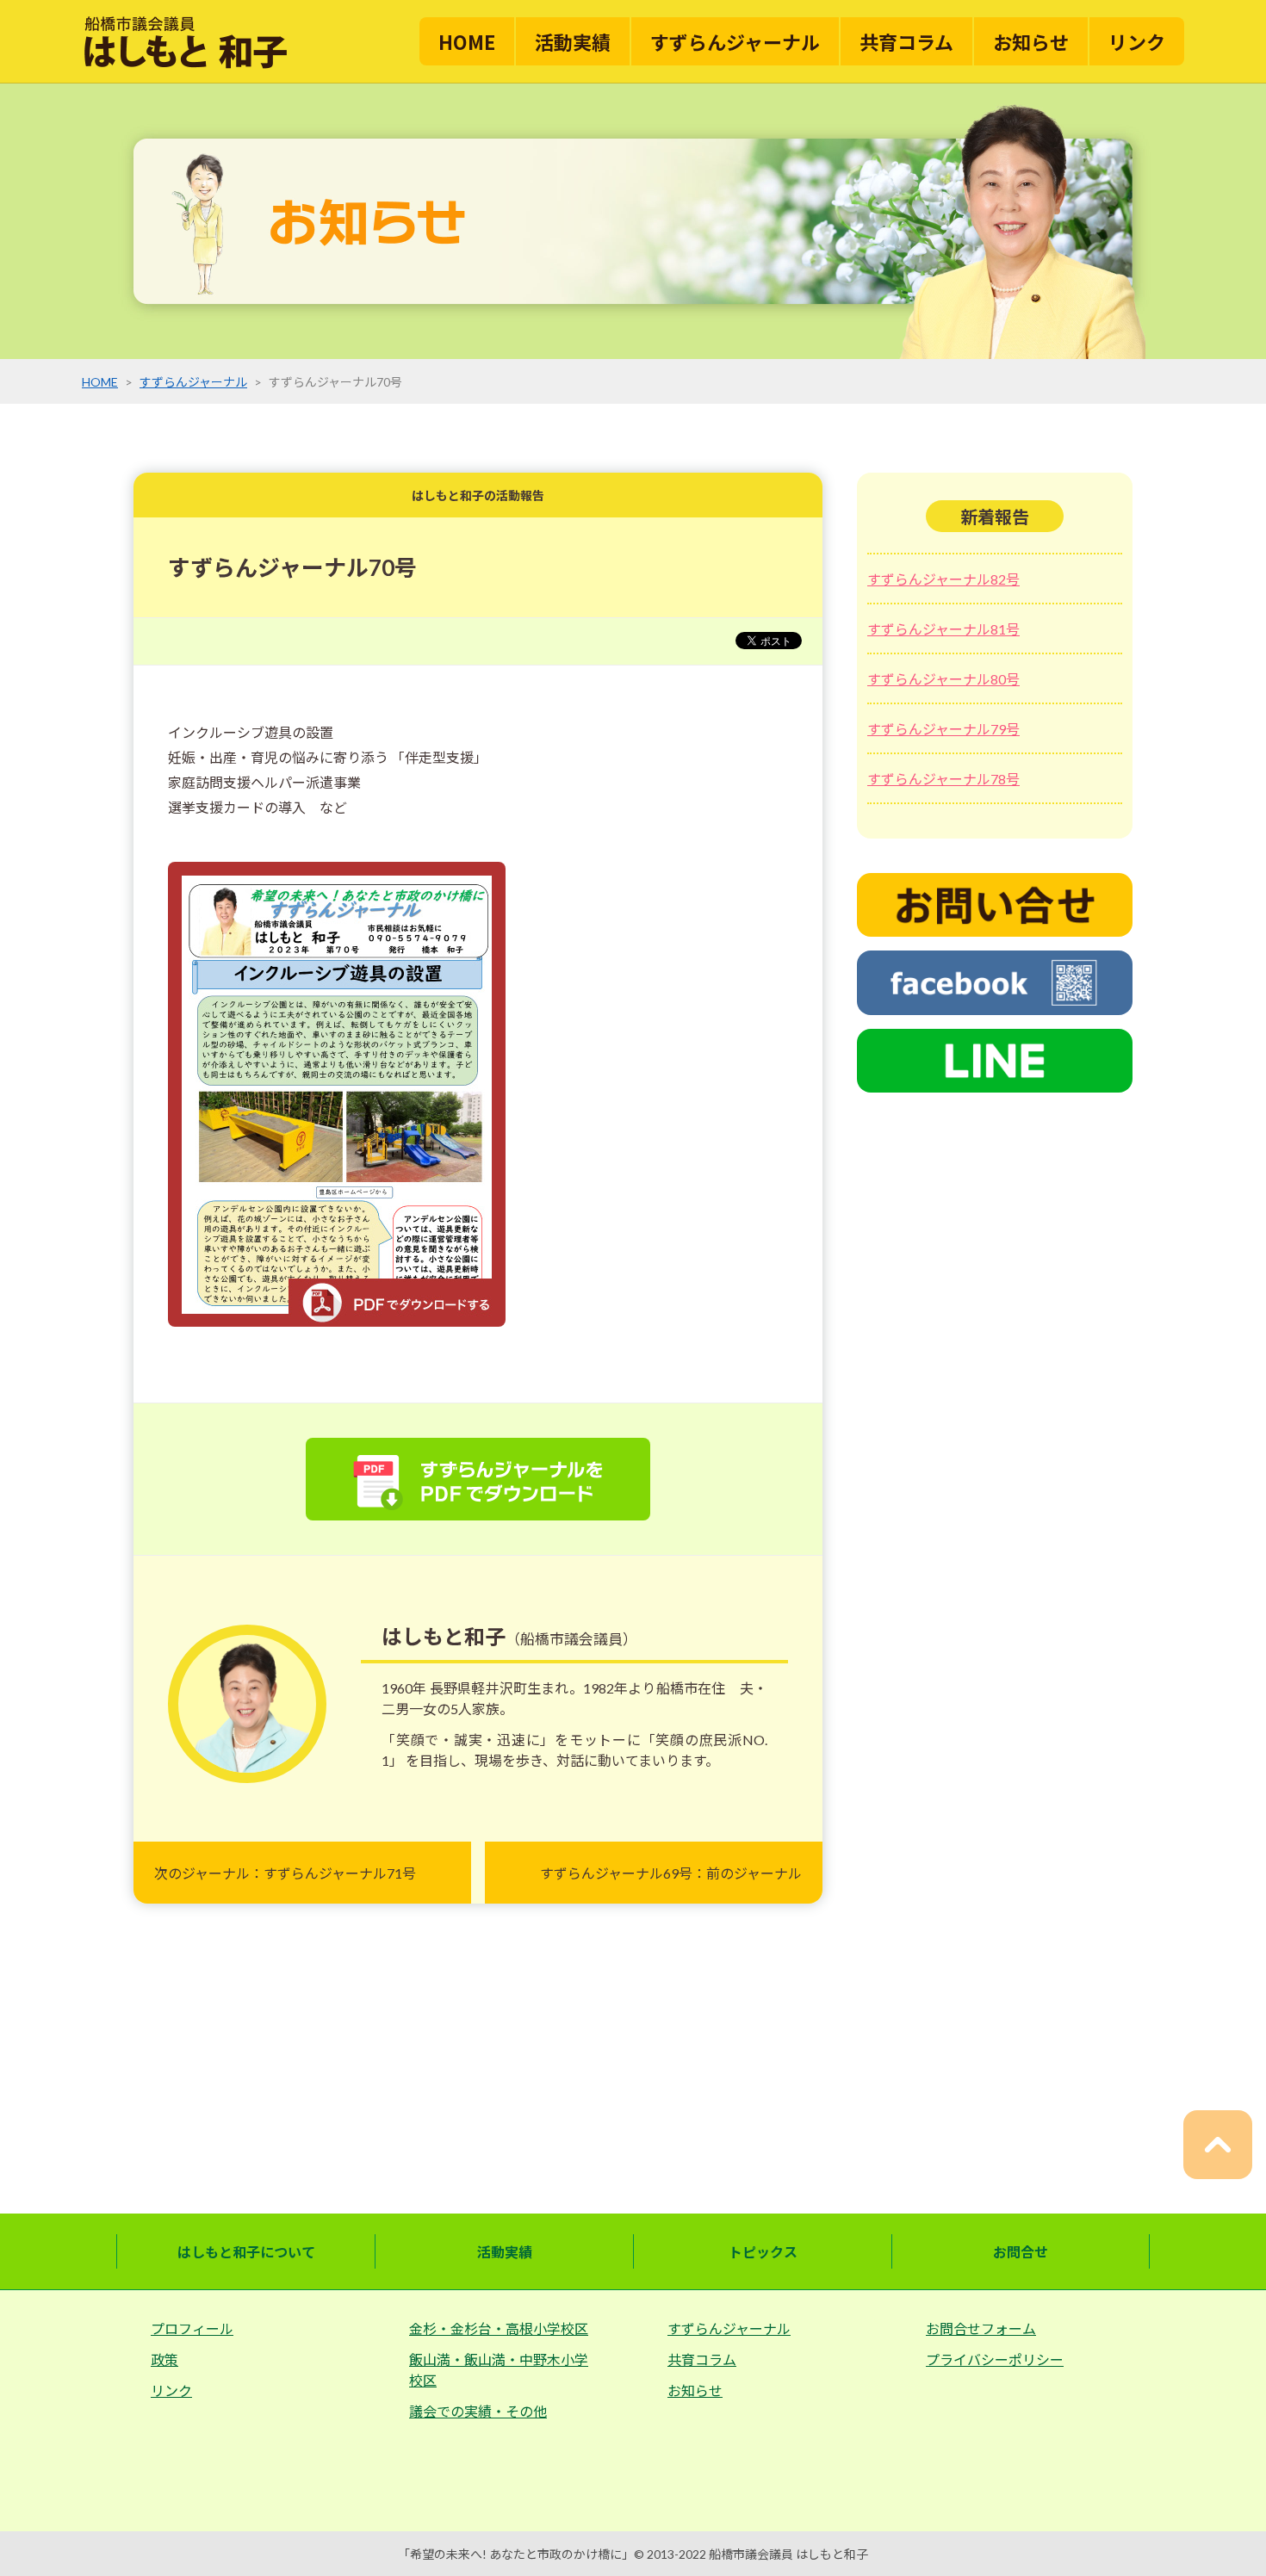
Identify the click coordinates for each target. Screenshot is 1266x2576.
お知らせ (1031, 41)
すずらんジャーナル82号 (943, 579)
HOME (467, 41)
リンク (1137, 41)
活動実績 (573, 41)
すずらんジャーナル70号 (292, 567)
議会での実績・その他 (478, 2411)
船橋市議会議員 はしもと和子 (788, 2554)
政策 (164, 2359)
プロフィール (192, 2328)
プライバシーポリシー (995, 2359)
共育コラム (906, 41)
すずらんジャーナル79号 (943, 729)
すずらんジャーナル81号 (943, 629)
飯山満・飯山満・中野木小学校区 (499, 2370)
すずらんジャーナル (735, 41)
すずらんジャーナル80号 (943, 679)
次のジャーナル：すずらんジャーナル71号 (285, 1873)
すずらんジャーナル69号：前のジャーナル (671, 1873)
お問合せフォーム (981, 2328)
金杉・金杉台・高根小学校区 (499, 2328)
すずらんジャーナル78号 (943, 779)
